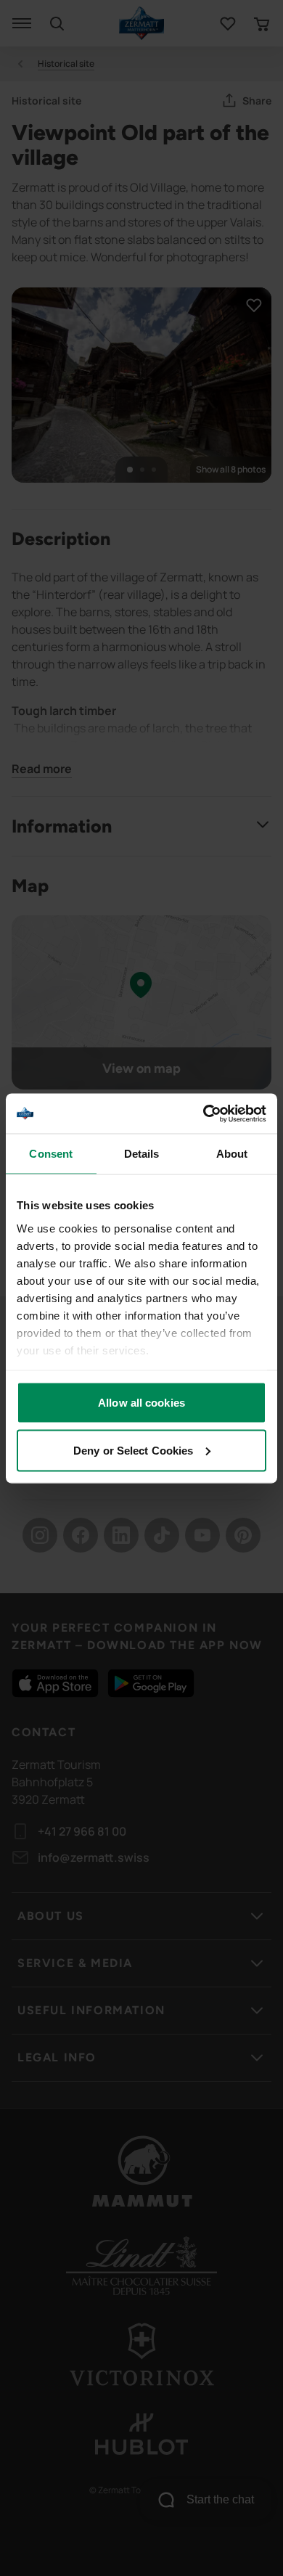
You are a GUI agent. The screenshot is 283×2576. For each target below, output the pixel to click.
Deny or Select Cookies (133, 1450)
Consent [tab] (51, 1154)
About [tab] (232, 1154)
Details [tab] (142, 1154)
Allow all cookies (141, 1403)
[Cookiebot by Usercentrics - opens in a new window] (204, 1113)
